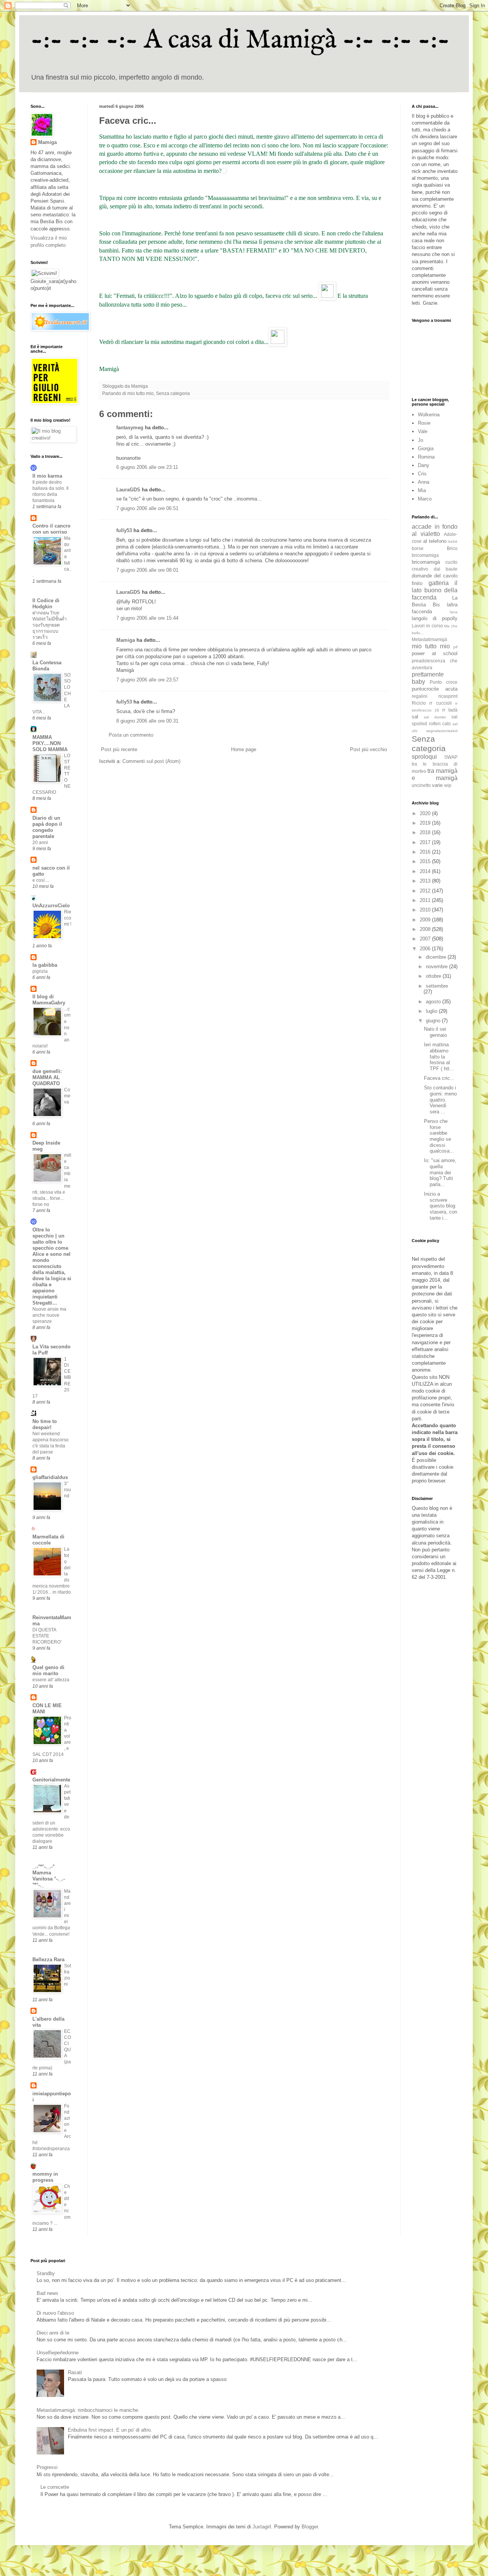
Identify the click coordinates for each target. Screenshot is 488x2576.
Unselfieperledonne (58, 2353)
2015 (426, 861)
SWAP (451, 757)
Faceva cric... (439, 1078)
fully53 (124, 530)
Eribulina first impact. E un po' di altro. (110, 2430)
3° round (67, 1490)
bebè (453, 541)
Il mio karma (47, 476)
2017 (426, 842)
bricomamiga (425, 555)
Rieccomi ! (68, 918)
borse (418, 548)
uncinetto (421, 785)
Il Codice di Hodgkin (46, 604)
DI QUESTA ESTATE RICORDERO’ (47, 1636)
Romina (426, 457)
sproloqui (424, 757)
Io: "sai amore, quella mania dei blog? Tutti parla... (440, 1172)
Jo (421, 440)
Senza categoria (173, 393)
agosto (434, 1002)
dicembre (437, 957)
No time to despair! (45, 1424)
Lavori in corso (427, 626)
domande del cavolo (435, 576)
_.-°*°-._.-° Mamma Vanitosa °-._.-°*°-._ (49, 1876)
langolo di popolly (435, 618)
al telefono (435, 541)
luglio (432, 1011)
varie (437, 785)
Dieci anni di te (53, 2333)
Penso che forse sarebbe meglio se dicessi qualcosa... (439, 1136)
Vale (423, 431)
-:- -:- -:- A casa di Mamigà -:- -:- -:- (240, 40)
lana (454, 612)
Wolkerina (429, 415)
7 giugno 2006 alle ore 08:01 (147, 570)
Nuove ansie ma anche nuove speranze (49, 1315)
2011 (426, 900)
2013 (426, 881)
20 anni (40, 843)
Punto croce (444, 682)
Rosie (424, 423)
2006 (426, 949)
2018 (426, 832)
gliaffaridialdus (50, 1477)
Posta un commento (131, 735)
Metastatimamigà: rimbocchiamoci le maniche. (88, 2410)
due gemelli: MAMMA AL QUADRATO (47, 1077)
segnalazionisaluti (442, 731)
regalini (420, 696)
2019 (426, 823)
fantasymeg (130, 428)
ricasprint (448, 696)
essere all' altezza (51, 1680)
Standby (46, 2273)
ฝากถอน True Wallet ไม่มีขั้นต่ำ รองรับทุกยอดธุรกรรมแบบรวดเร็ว (50, 625)
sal (415, 717)
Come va (67, 1096)
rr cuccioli (440, 703)
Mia (422, 490)
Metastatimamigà (429, 639)
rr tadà (450, 710)
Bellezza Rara (48, 1960)
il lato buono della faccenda (435, 590)
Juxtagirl (262, 2527)
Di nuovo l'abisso (55, 2313)
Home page (244, 749)
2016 (426, 852)
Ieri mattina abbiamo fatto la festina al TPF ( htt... (439, 1056)
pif (455, 647)
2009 (426, 920)
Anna (424, 482)
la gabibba (45, 965)
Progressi (47, 2467)
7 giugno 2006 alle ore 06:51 (147, 508)
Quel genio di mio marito (48, 1670)
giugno (434, 1021)
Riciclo (419, 703)
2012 (426, 891)
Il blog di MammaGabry (49, 1000)
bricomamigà (426, 562)
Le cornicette (55, 2487)
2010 (426, 910)
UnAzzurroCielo (51, 906)
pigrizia (40, 971)
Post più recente (119, 749)
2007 (426, 939)
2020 (426, 813)
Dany (424, 465)
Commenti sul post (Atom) (151, 761)
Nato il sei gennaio (435, 1032)
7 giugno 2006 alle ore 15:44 (147, 618)
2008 (426, 929)
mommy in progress (45, 2177)
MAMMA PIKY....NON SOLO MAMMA (50, 743)
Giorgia (426, 449)
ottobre (434, 976)
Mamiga (126, 640)
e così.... (41, 880)
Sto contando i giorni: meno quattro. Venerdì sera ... (440, 1099)
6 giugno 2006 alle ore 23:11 (147, 467)
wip (448, 785)
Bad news (47, 2293)
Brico (452, 548)
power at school (435, 653)
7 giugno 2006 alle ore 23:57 (147, 680)
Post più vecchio (368, 749)
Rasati (75, 2372)
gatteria (439, 583)
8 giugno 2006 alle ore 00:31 (147, 721)
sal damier (435, 717)
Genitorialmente (51, 1780)
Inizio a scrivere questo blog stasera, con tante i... (441, 1206)
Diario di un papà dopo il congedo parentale (47, 827)
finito (417, 583)
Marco (425, 499)
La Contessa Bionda (47, 666)
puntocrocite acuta (435, 689)
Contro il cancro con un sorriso (51, 529)
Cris (422, 474)
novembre (437, 967)
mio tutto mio (140, 393)
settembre (437, 986)
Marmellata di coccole (48, 1540)
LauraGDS (128, 490)
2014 (426, 871)
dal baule (446, 569)
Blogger (310, 2527)
